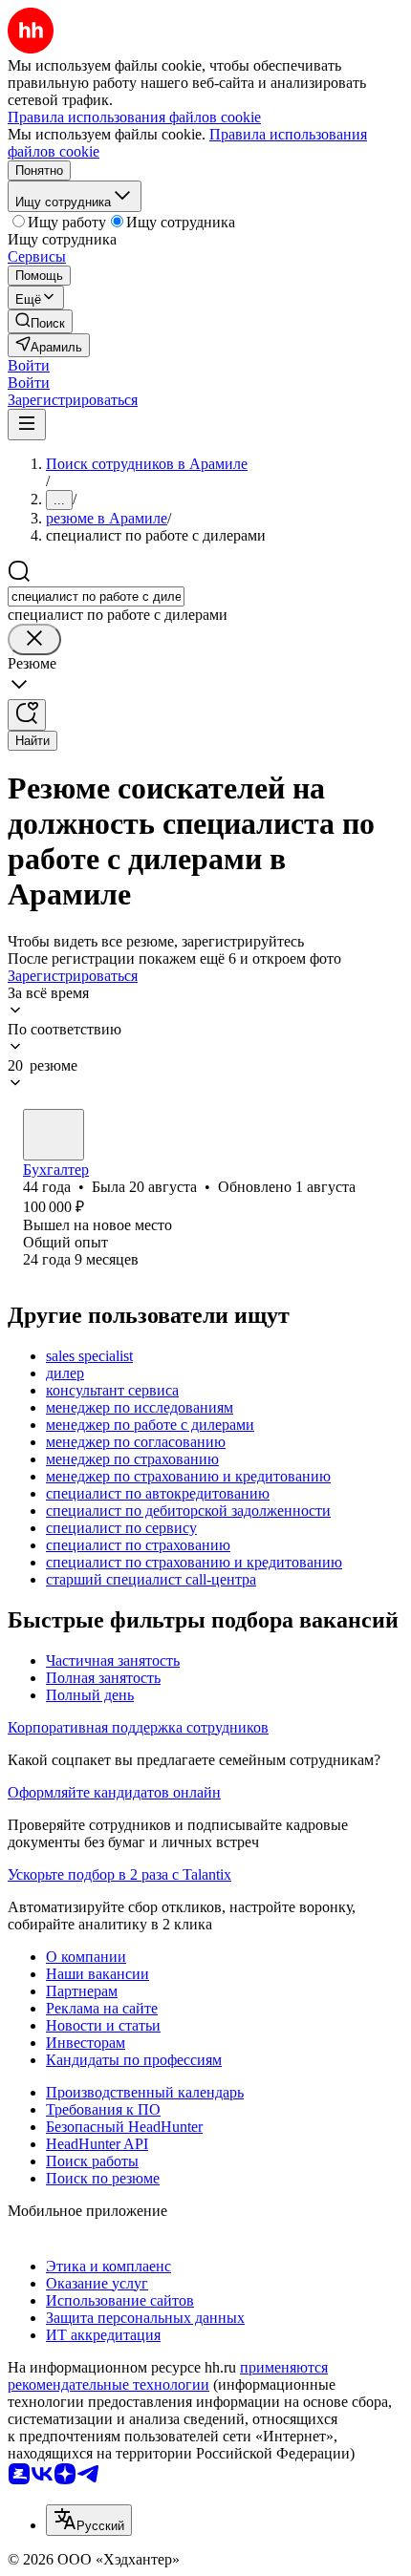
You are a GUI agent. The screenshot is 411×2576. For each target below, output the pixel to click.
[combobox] (96, 596)
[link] (40, 321)
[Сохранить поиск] (27, 715)
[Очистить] (34, 639)
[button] (29, 365)
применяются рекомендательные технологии (168, 2376)
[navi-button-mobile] (27, 425)
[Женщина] (54, 1135)
